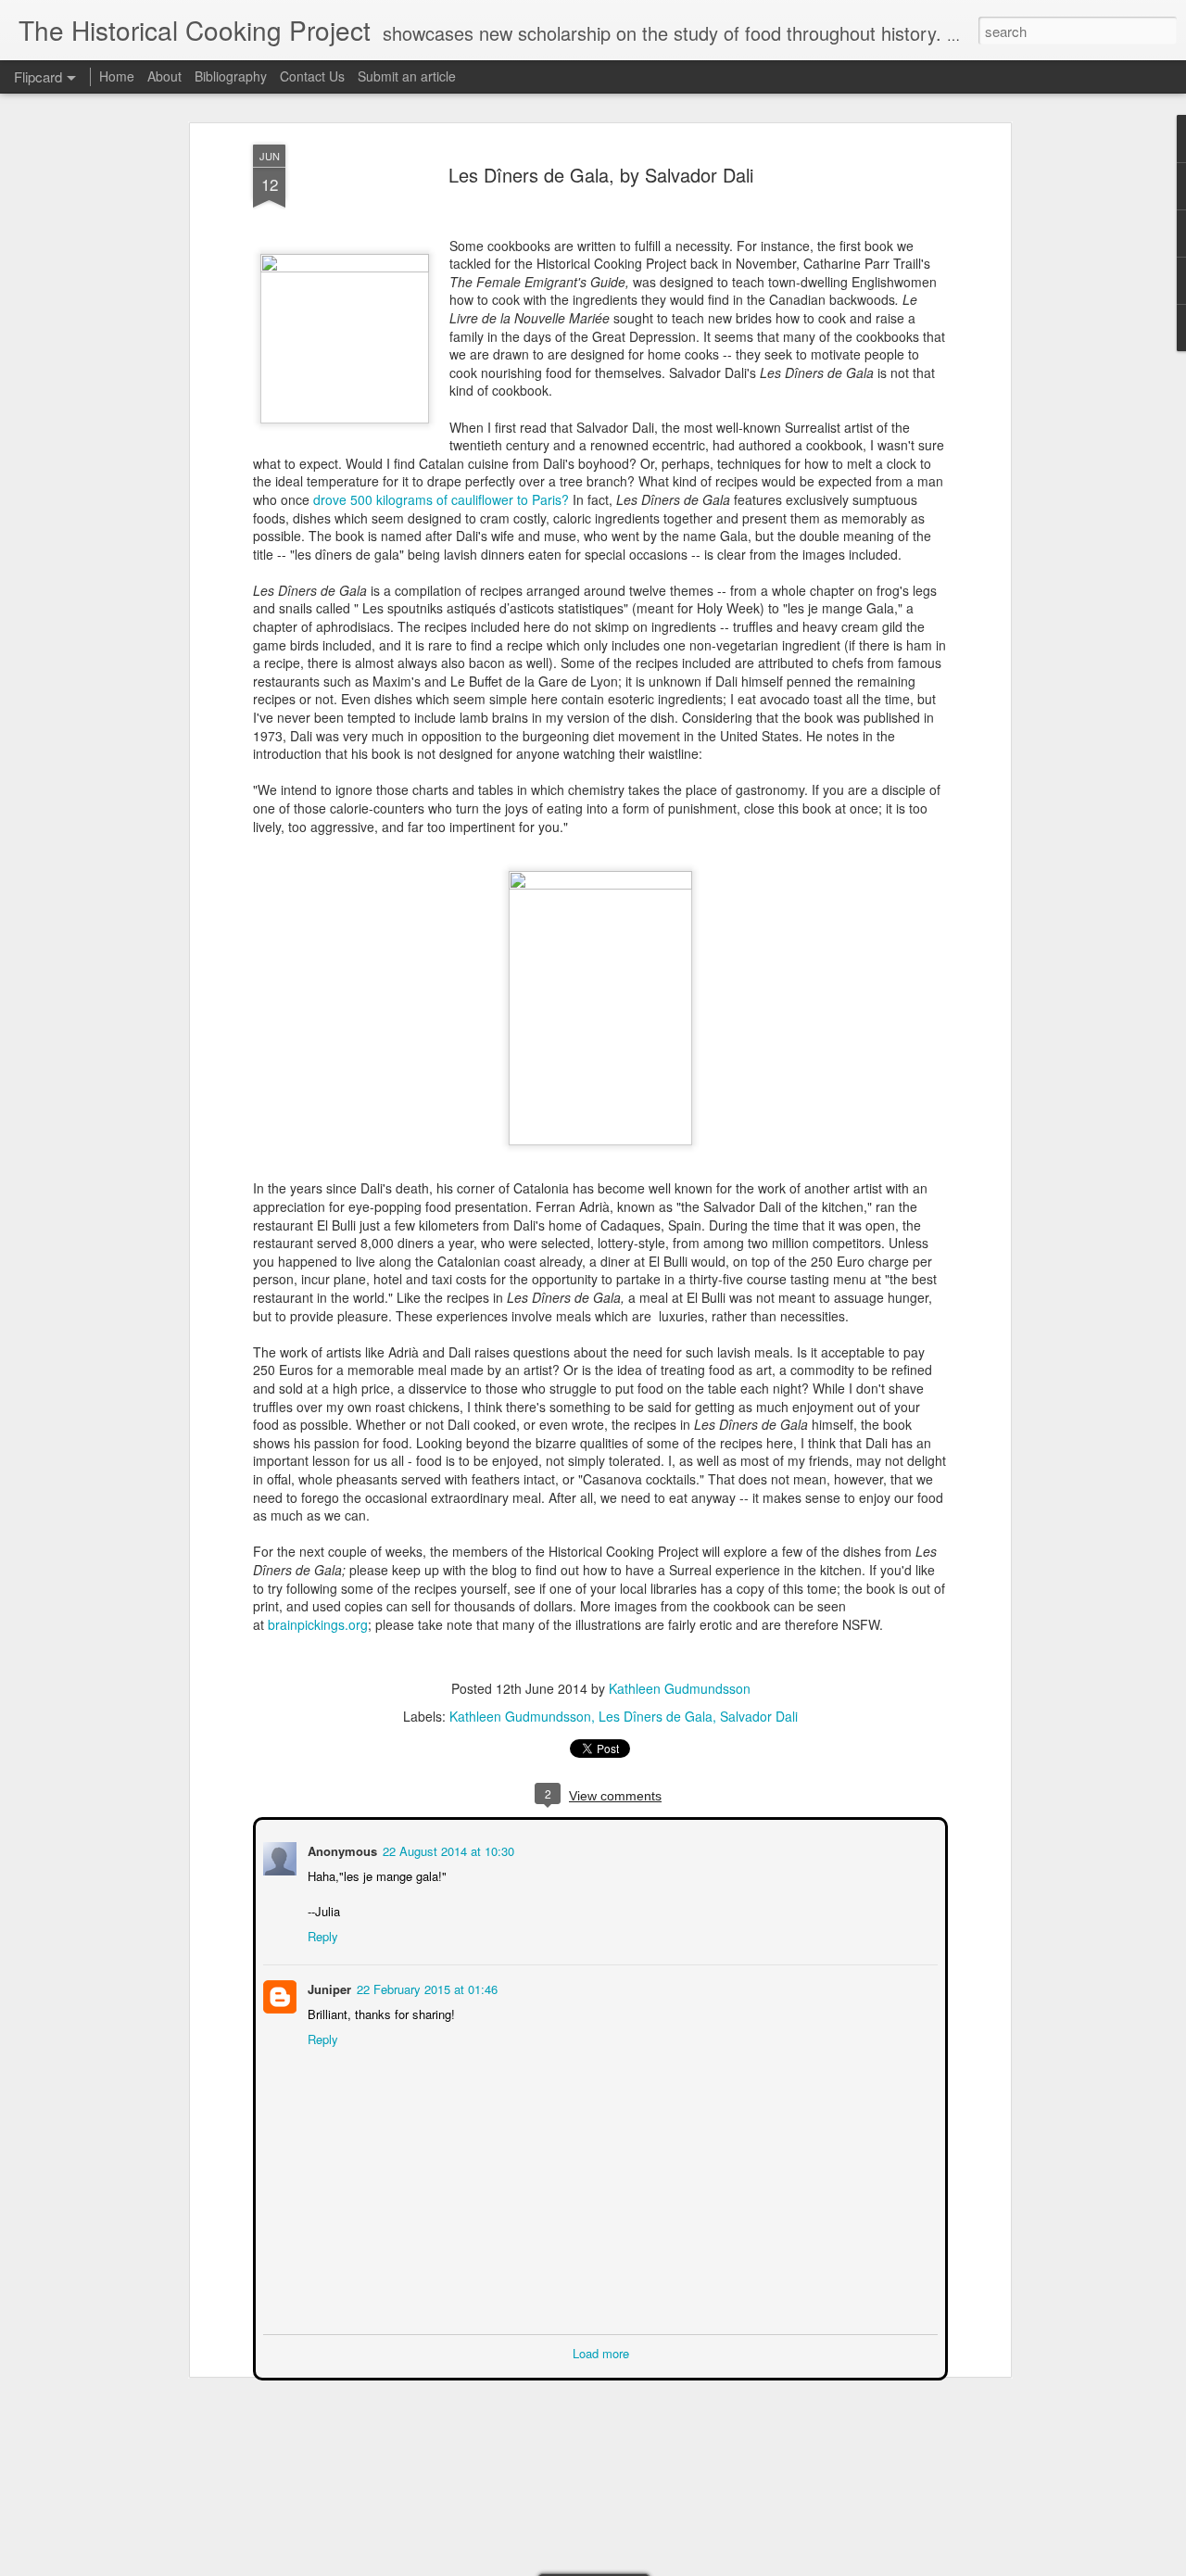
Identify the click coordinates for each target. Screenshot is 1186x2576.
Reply (321, 1934)
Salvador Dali (759, 1716)
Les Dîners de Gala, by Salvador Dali (601, 175)
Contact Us (314, 76)
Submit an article (407, 76)
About (164, 76)
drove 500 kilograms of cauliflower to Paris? (441, 499)
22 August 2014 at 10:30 (447, 1849)
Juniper (328, 1987)
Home (117, 76)
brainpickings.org (318, 1624)
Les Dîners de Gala (656, 1716)
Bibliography (231, 76)
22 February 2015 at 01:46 (425, 1987)
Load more (601, 2351)
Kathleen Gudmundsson (680, 1688)
